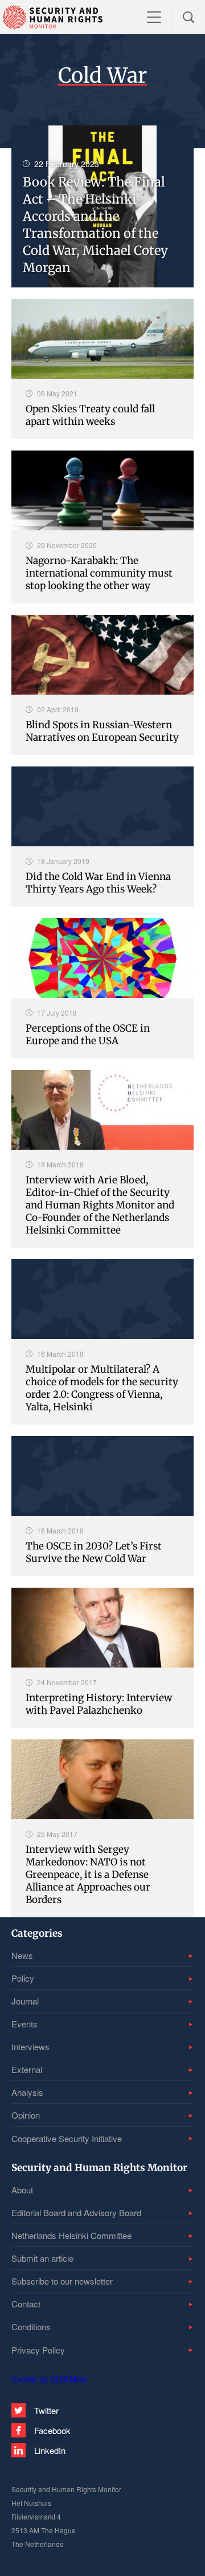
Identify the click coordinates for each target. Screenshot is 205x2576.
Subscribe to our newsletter (62, 2281)
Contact (26, 2304)
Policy (23, 1978)
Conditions (31, 2326)
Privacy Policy (38, 2350)
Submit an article (42, 2258)
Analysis (27, 2092)
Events (24, 2024)
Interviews (30, 2046)
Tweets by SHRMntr (49, 2379)
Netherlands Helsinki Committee (71, 2235)
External (27, 2069)
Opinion (26, 2115)
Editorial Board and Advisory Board (76, 2212)
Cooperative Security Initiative (67, 2138)
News (22, 1955)
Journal (25, 2001)
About (22, 2190)
